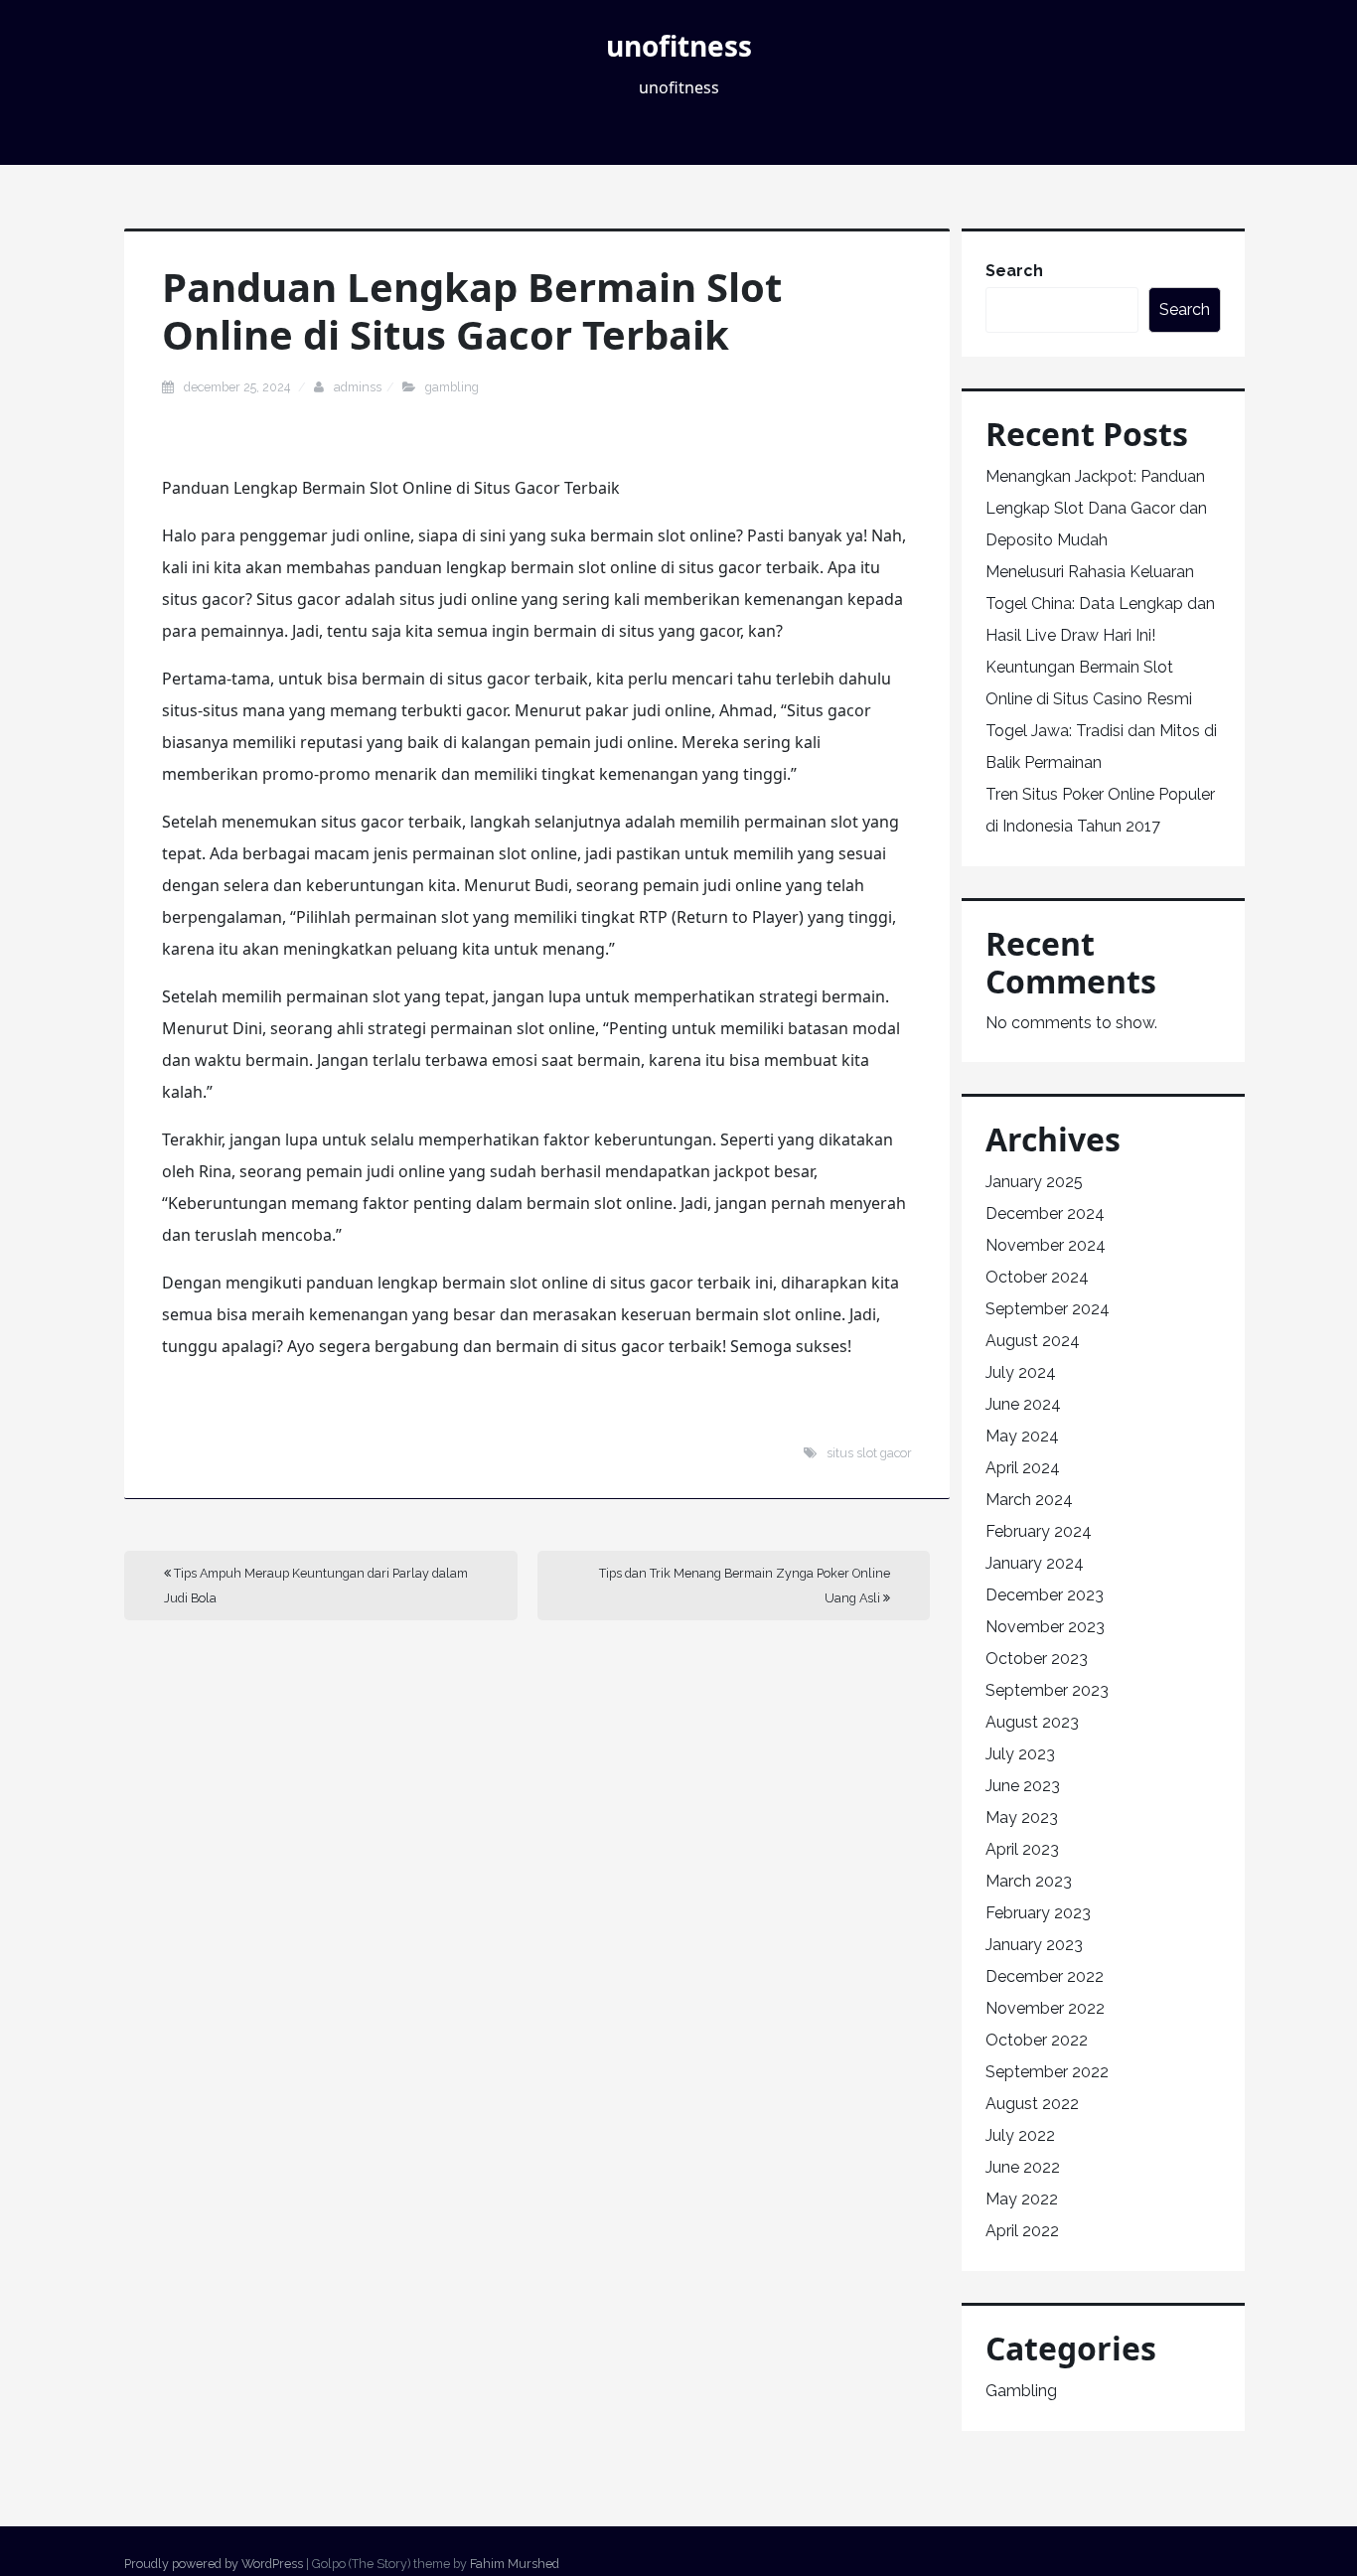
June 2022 (1023, 2167)
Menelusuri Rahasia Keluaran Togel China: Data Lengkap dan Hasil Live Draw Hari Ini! (1100, 604)
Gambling (452, 387)
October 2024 (1037, 1277)
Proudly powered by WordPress (214, 2564)
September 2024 (1048, 1309)
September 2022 (1047, 2072)
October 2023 (1037, 1659)
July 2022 (1020, 2135)
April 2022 (1022, 2231)
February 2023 (1038, 1913)
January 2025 (1034, 1182)
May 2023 (1022, 1818)
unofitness (679, 46)
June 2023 (1023, 1786)
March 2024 (1029, 1500)
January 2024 (1035, 1563)
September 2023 (1047, 1690)
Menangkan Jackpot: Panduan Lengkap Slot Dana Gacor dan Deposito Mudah (1096, 508)
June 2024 (1023, 1404)
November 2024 (1046, 1245)
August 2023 (1032, 1722)
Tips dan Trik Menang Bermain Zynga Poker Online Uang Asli (745, 1586)
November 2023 (1045, 1627)
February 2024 (1039, 1531)
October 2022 (1037, 2040)
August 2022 (1032, 2104)
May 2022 (1022, 2199)
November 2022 (1045, 2008)
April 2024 (1023, 1468)
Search (1014, 271)
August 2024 (1033, 1341)
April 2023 (1022, 1849)
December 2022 (1045, 1976)
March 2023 (1029, 1881)
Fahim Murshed (515, 2564)
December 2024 (1045, 1213)
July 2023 (1020, 1754)
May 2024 (1022, 1436)
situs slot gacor (869, 1453)
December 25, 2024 (238, 387)
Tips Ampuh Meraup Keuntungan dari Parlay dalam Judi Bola (316, 1586)
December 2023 (1045, 1595)
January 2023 (1034, 1945)
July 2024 (1021, 1372)
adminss (358, 387)
